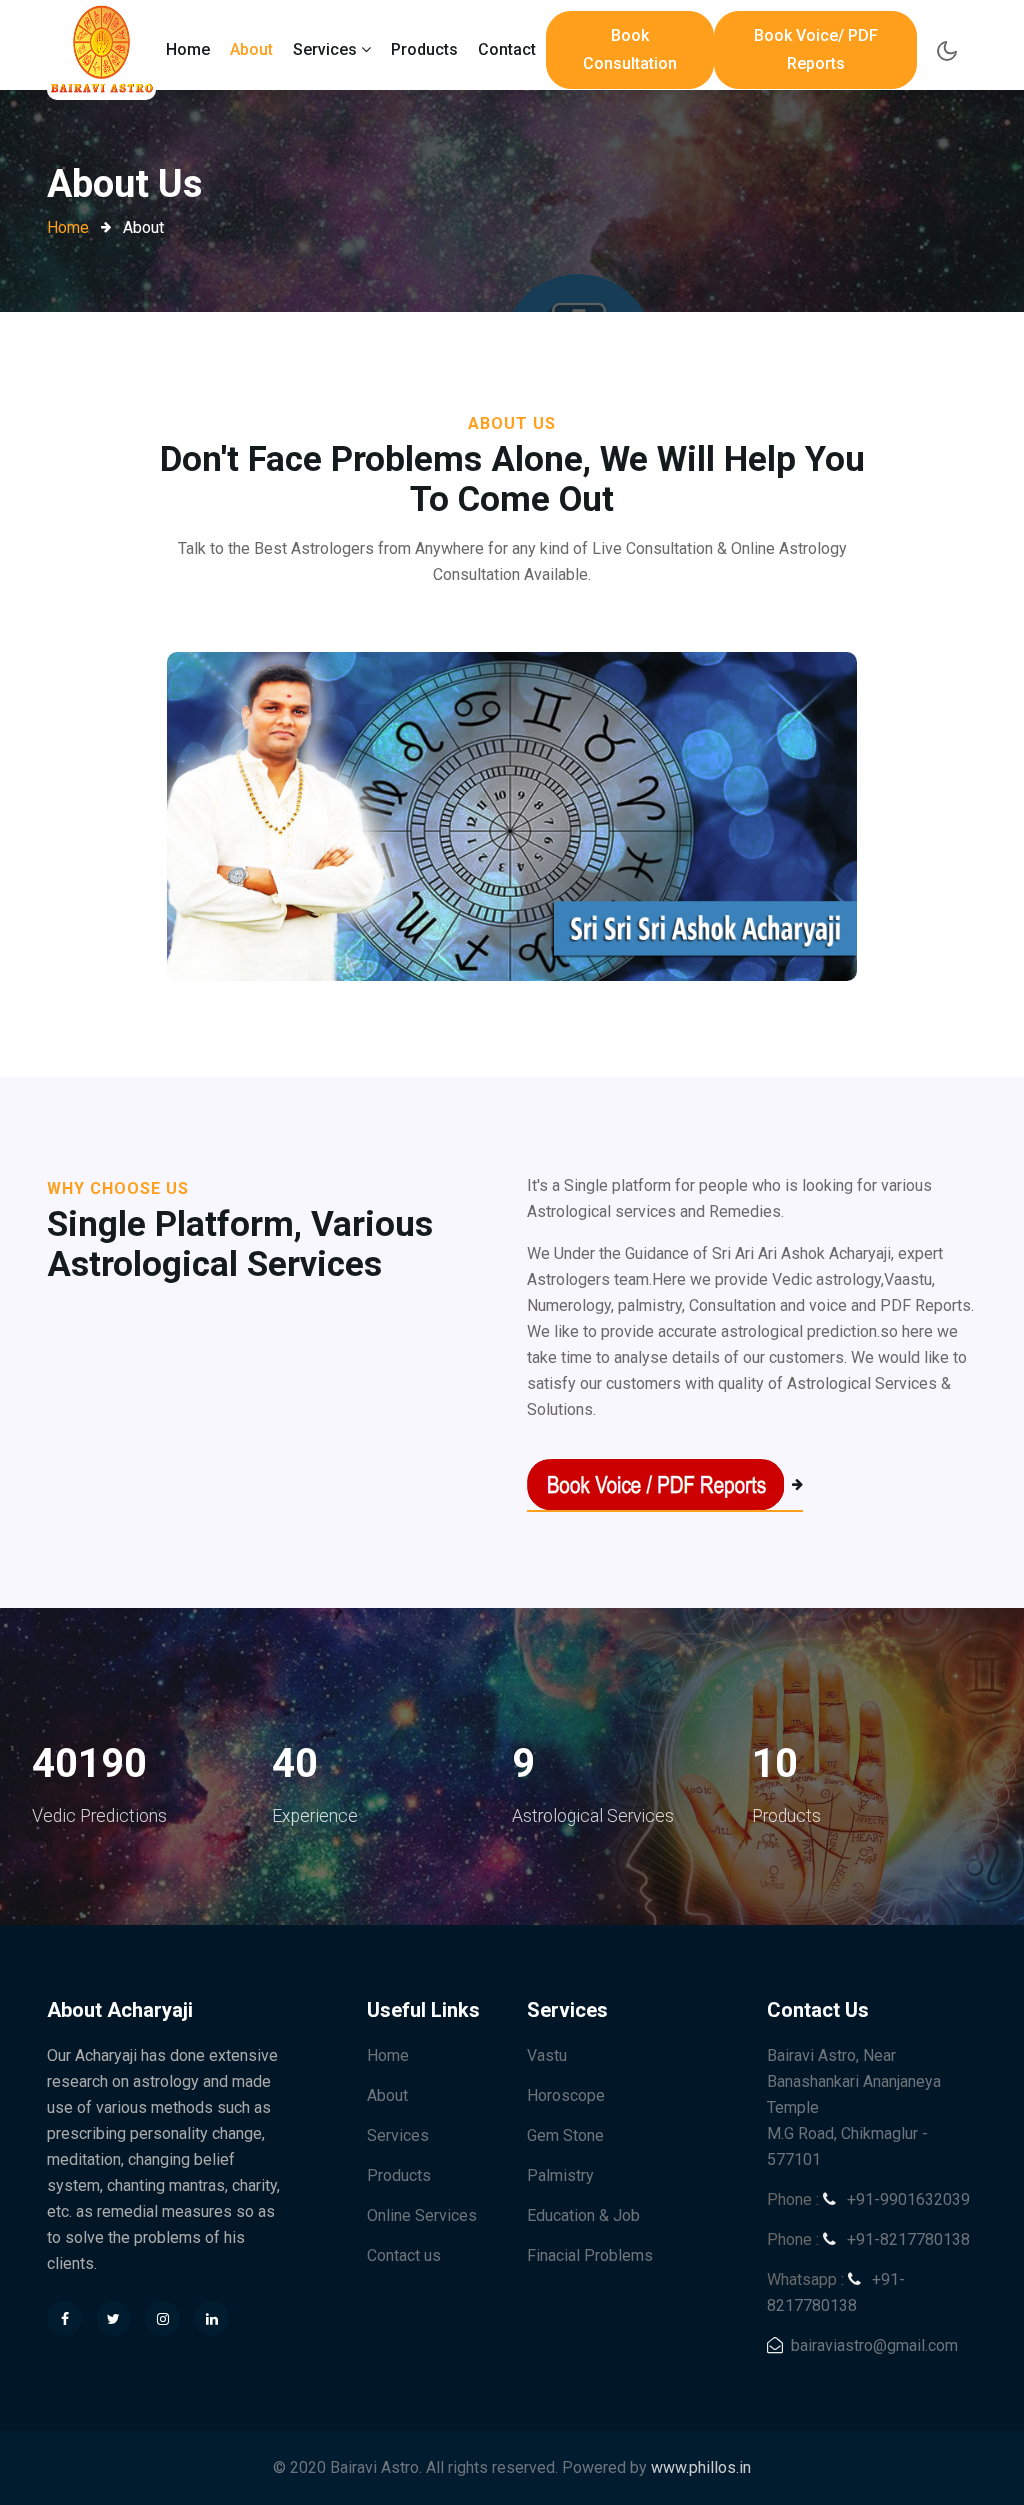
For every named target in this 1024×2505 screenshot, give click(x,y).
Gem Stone (565, 2135)
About (251, 49)
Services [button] (327, 49)
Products (424, 49)
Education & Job (583, 2215)
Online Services (422, 2215)
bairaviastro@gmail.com (874, 2345)
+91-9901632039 (906, 2199)
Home (188, 49)
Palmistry (560, 2175)
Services (398, 2135)
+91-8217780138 (906, 2239)
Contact (507, 49)
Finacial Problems (590, 2255)
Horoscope (566, 2095)
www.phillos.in (701, 2467)
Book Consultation (630, 49)
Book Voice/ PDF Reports (816, 49)
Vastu (547, 2055)
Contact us (404, 2255)
